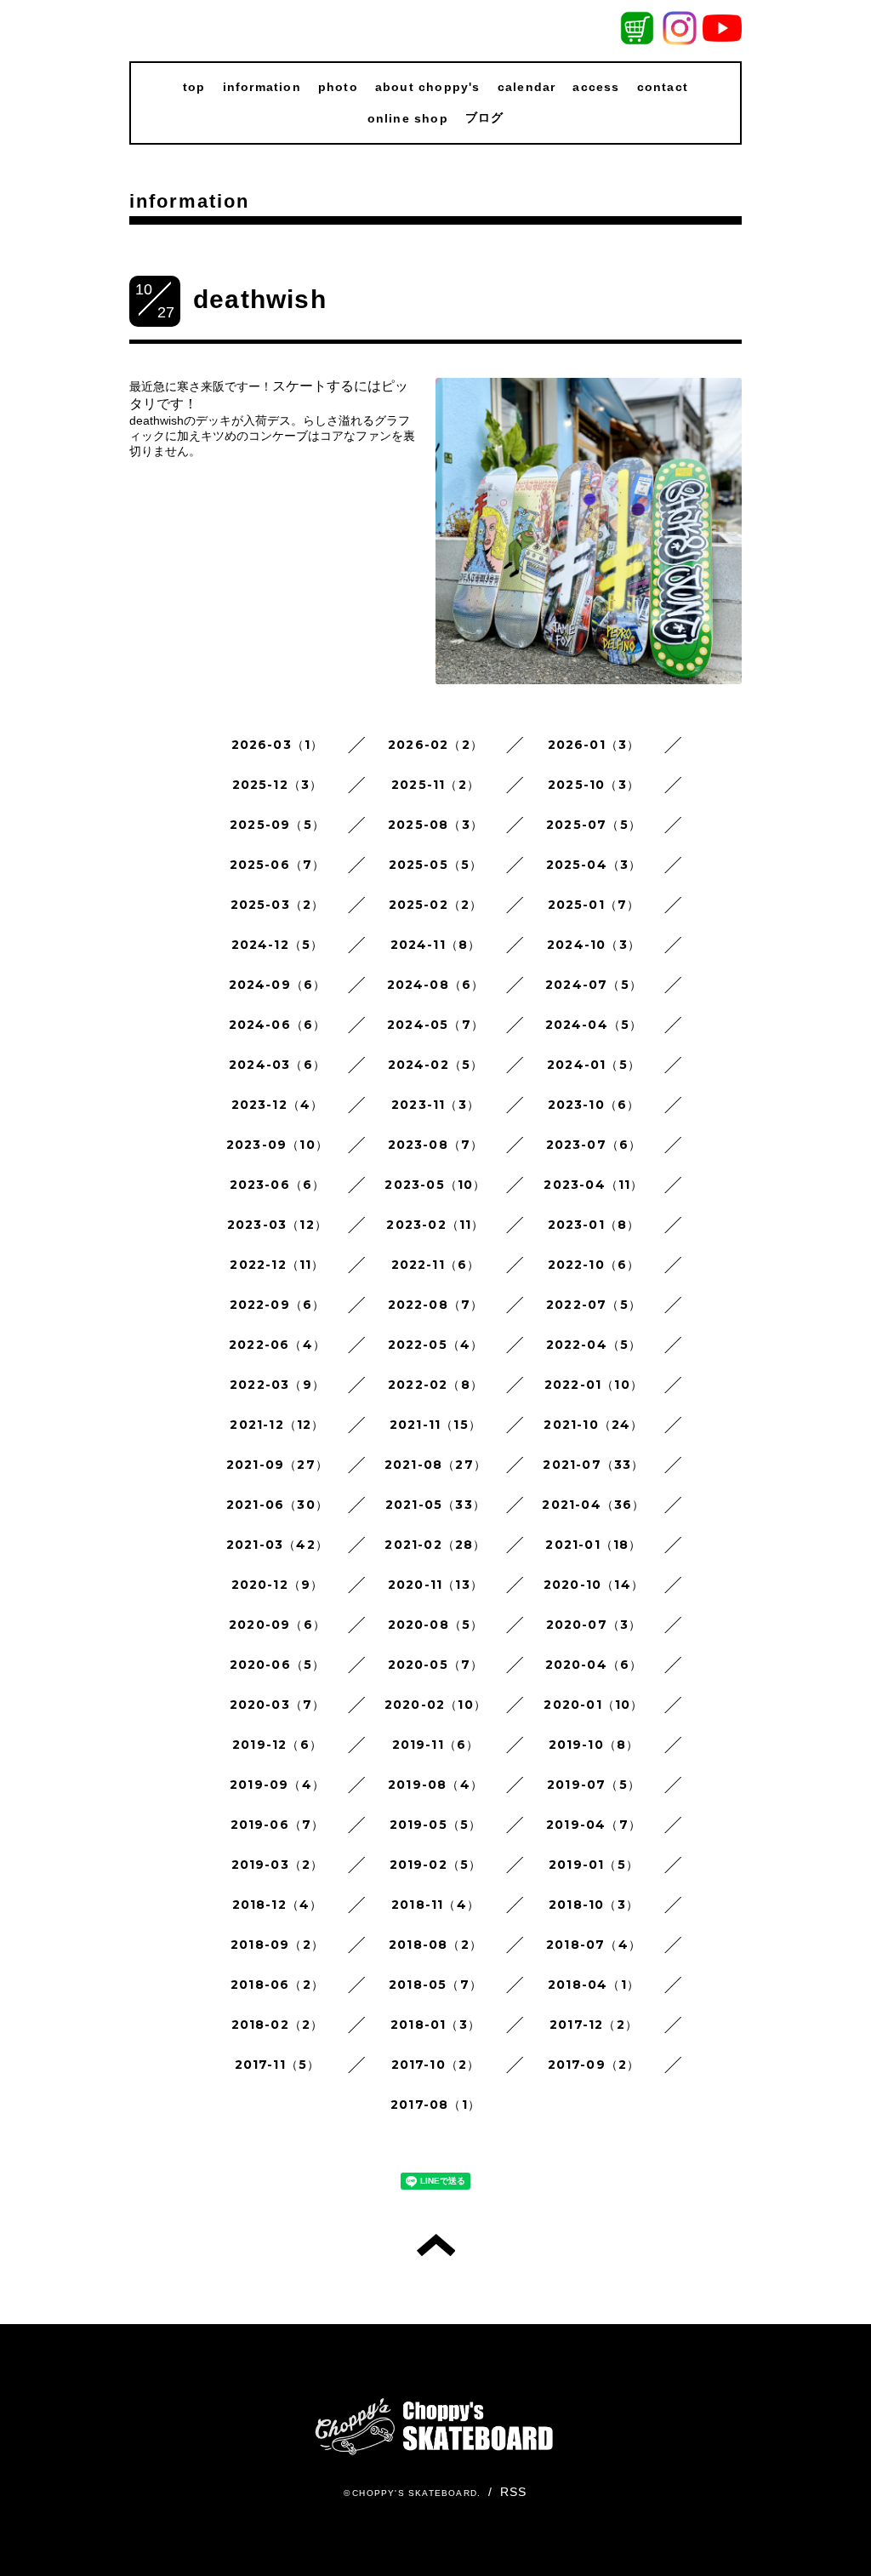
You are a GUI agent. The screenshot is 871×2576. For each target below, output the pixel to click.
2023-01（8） (594, 1225)
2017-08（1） (435, 2105)
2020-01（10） (593, 1705)
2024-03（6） (277, 1065)
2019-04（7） (594, 1825)
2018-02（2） (278, 2025)
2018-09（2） (277, 1945)
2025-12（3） (278, 785)
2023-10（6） (594, 1105)
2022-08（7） (436, 1305)
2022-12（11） (277, 1265)
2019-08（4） (435, 1785)
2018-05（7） (435, 1985)
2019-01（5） (594, 1865)
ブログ (485, 117)
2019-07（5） (594, 1785)
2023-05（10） (435, 1185)
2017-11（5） (278, 2065)
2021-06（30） (277, 1505)
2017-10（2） (436, 2065)
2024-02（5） (436, 1065)
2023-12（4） (278, 1105)
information (262, 87)
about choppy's (428, 87)
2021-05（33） (435, 1505)
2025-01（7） (594, 905)
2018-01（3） (435, 2025)
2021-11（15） (435, 1425)
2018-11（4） (435, 1905)
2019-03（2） (278, 1865)
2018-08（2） (435, 1945)
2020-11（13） (435, 1585)
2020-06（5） (278, 1665)
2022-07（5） (594, 1305)
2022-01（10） (594, 1385)
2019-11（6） (436, 1745)
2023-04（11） (593, 1185)
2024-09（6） (278, 985)
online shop (408, 118)
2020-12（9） (278, 1585)
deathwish (260, 299)
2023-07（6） (594, 1145)
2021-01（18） (593, 1545)
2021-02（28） (435, 1545)
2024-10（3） (594, 945)
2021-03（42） (277, 1545)
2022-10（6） (594, 1265)
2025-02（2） (436, 905)
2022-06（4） (277, 1345)
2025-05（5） (436, 865)
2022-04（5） (594, 1345)
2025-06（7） (278, 865)
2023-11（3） (435, 1105)
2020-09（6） (277, 1625)
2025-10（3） (594, 785)
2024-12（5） (278, 945)
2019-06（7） (278, 1825)
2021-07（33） (593, 1465)
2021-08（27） (435, 1465)
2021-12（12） (277, 1425)
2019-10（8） (594, 1745)
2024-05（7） (435, 1025)
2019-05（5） (436, 1825)
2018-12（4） (278, 1905)
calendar (527, 87)
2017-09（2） (594, 2065)
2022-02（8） (435, 1385)
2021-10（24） (593, 1425)
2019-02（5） (436, 1865)
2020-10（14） (594, 1585)
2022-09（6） (278, 1305)
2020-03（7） (278, 1705)
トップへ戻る (436, 2245)
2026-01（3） (594, 745)
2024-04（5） (594, 1025)
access (596, 87)
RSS (514, 2492)
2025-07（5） (594, 825)
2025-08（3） (435, 825)
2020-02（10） (435, 1705)
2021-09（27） (277, 1465)
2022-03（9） (277, 1385)
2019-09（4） (277, 1785)
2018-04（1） (594, 1985)
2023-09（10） (277, 1145)
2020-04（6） (594, 1665)
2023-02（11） (435, 1225)
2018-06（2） (277, 1985)
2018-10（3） (594, 1905)
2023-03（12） (277, 1225)
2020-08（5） (436, 1625)
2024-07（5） (594, 985)
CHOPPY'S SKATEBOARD (415, 2493)
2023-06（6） (278, 1185)
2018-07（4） (594, 1945)
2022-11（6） (436, 1265)
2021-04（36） (593, 1505)
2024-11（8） (436, 945)
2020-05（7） (436, 1665)
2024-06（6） (278, 1025)
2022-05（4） (436, 1345)
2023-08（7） (436, 1145)
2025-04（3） (594, 865)
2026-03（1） (278, 745)
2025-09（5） (277, 825)
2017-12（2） (594, 2025)
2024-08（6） (436, 985)
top (194, 87)
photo (338, 87)
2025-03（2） (278, 905)
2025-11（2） (435, 785)
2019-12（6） (277, 1745)
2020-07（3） (594, 1625)
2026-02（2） (435, 745)
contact (663, 87)
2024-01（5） (594, 1065)
